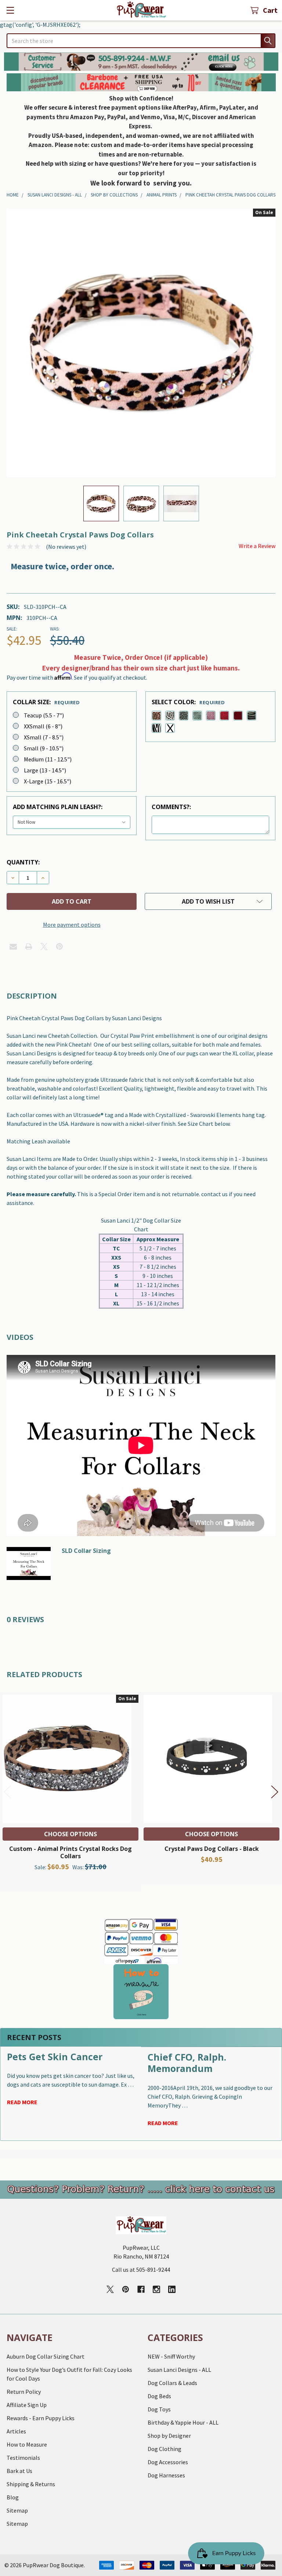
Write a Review (257, 546)
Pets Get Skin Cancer (55, 2057)
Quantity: (23, 862)
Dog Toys (159, 2409)
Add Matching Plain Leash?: (58, 807)
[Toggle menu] (10, 10)
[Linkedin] (172, 2289)
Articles (16, 2431)
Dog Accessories (168, 2462)
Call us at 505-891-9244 (141, 2270)
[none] (141, 343)
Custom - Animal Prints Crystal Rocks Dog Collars (70, 1852)
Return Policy (24, 2392)
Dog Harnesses (166, 2475)
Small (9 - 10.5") (44, 748)
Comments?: (171, 807)
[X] (44, 947)
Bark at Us (19, 2471)
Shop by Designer (169, 2436)
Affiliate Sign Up (27, 2405)
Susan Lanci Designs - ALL (179, 2370)
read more (22, 2102)
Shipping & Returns (31, 2484)
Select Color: (188, 702)
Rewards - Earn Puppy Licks (41, 2418)
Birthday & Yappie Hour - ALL (183, 2422)
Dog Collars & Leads (172, 2383)
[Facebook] (141, 2289)
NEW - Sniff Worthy (171, 2356)
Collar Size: (46, 702)
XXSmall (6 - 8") (43, 726)
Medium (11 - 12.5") (48, 759)
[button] (141, 62)
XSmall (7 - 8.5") (44, 737)
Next (275, 1792)
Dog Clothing (164, 2449)
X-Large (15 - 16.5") (48, 781)
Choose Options (70, 1834)
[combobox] (141, 41)
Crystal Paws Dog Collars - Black (212, 1849)
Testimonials (23, 2458)
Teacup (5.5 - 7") (44, 715)
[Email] (13, 947)
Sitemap (17, 2510)
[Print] (29, 947)
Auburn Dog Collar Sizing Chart (46, 2356)
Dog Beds (159, 2396)
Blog (13, 2497)
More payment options (72, 925)
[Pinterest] (59, 947)
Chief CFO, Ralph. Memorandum (187, 2063)
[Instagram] (156, 2289)
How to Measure (27, 2444)
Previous (7, 1792)
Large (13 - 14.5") (45, 770)
